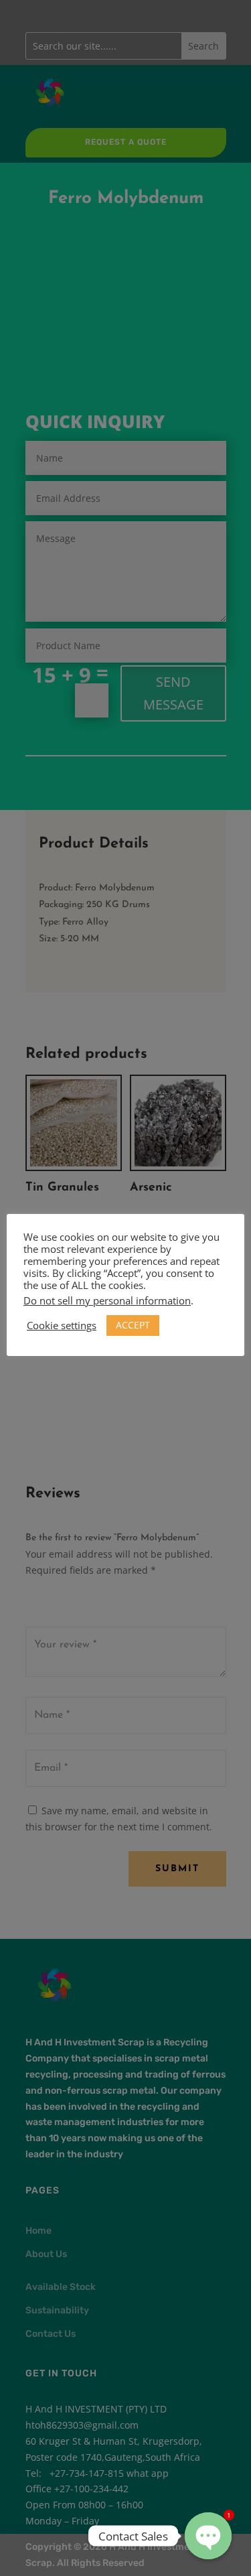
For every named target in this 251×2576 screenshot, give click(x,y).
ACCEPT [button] (133, 1325)
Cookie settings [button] (62, 1325)
